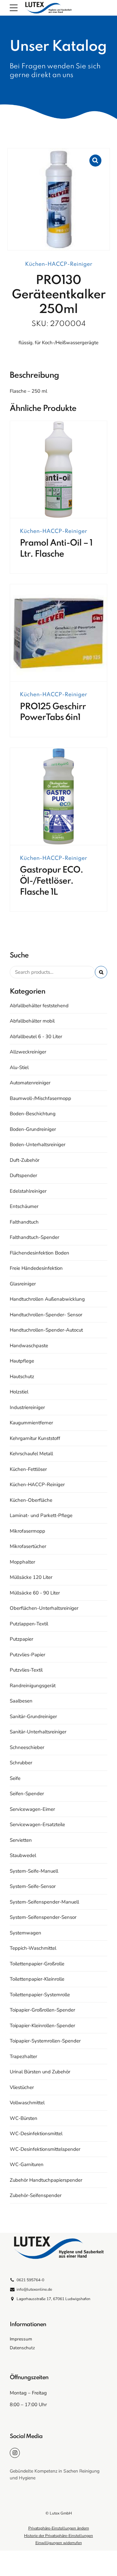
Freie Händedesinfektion (36, 1268)
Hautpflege (22, 1361)
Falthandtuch (24, 1222)
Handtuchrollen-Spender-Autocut (46, 1330)
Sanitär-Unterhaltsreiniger (38, 1732)
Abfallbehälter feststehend (39, 1006)
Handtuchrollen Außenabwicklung (47, 1299)
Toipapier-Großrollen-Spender (42, 2010)
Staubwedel (23, 1855)
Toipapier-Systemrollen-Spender (45, 2041)
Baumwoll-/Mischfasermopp (40, 1098)
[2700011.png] (58, 470)
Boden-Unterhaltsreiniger (38, 1145)
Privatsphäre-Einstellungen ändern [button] (59, 2528)
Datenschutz (22, 2348)
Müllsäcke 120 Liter (31, 1577)
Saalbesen (21, 1701)
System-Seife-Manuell (34, 1871)
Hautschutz (22, 1376)
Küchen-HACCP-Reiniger (59, 264)
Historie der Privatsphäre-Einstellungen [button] (58, 2536)
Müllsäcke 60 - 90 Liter (35, 1593)
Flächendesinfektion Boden (39, 1253)
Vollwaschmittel (27, 2103)
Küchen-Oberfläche (31, 1500)
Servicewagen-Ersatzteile (37, 1824)
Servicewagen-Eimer (32, 1809)
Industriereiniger (27, 1407)
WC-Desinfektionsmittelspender (45, 2149)
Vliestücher (22, 2087)
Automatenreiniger (30, 1083)
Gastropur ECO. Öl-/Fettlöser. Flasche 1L (52, 881)
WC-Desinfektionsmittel (36, 2134)
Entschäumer (24, 1206)
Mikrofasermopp (27, 1531)
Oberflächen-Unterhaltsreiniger (44, 1608)
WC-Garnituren (27, 2164)
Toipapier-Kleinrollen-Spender (42, 2026)
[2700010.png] (58, 633)
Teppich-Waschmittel (33, 1948)
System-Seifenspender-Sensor (43, 1917)
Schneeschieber (27, 1747)
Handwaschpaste (29, 1346)
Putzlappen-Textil (29, 1624)
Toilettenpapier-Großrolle (37, 1964)
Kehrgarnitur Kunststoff (35, 1438)
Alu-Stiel (19, 1067)
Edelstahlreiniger (28, 1191)
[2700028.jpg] (58, 797)
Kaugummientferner (31, 1423)
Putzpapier (21, 1639)
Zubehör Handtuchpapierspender (46, 2180)
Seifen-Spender (27, 1794)
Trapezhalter (23, 2056)
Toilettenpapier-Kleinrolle (37, 1979)
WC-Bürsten (24, 2118)
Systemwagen (26, 1933)
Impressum (21, 2339)
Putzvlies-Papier (27, 1655)
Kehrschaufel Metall (31, 1454)
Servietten (21, 1840)
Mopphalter (22, 1562)
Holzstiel (19, 1392)
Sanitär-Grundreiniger (33, 1716)
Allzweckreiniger (28, 1052)
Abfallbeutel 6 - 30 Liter (36, 1037)
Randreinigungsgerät (33, 1686)
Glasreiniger (23, 1284)
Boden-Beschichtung (33, 1114)
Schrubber (21, 1763)
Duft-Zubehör (25, 1160)
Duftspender (23, 1175)
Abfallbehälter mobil (32, 1021)
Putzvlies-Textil (26, 1670)
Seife (15, 1778)
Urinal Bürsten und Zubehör (40, 2072)
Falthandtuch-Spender (34, 1237)
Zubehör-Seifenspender (36, 2195)
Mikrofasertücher (28, 1546)
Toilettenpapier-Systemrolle (40, 1995)
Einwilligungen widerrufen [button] (59, 2543)
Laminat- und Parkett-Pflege (41, 1515)
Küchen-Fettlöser (28, 1469)
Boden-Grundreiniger (33, 1129)
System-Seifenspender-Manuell (44, 1902)
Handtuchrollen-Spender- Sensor (46, 1315)
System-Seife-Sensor (33, 1886)
